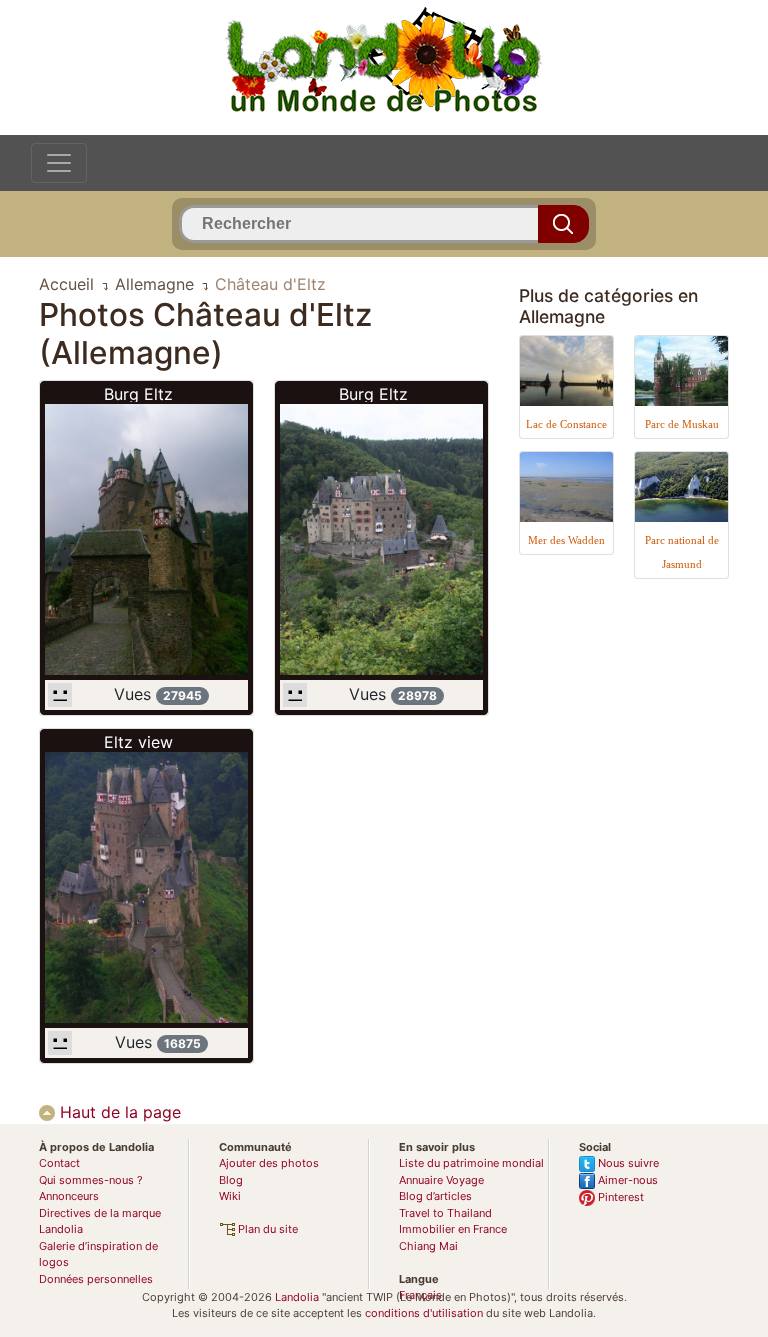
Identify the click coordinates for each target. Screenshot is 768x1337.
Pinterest (619, 1197)
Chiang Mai (428, 1246)
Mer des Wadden (566, 540)
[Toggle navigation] (59, 163)
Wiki (230, 1196)
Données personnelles (96, 1279)
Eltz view (138, 742)
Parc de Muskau (682, 424)
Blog (231, 1180)
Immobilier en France (453, 1229)
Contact (59, 1163)
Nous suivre (627, 1163)
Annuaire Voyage (441, 1180)
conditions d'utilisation (424, 1313)
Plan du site (266, 1229)
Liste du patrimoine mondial (471, 1163)
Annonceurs (69, 1196)
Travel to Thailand (445, 1213)
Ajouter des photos (269, 1163)
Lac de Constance (566, 424)
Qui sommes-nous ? (91, 1180)
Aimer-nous (626, 1180)
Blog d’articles (435, 1196)
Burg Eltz (138, 394)
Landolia (297, 1297)
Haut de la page (118, 1112)
